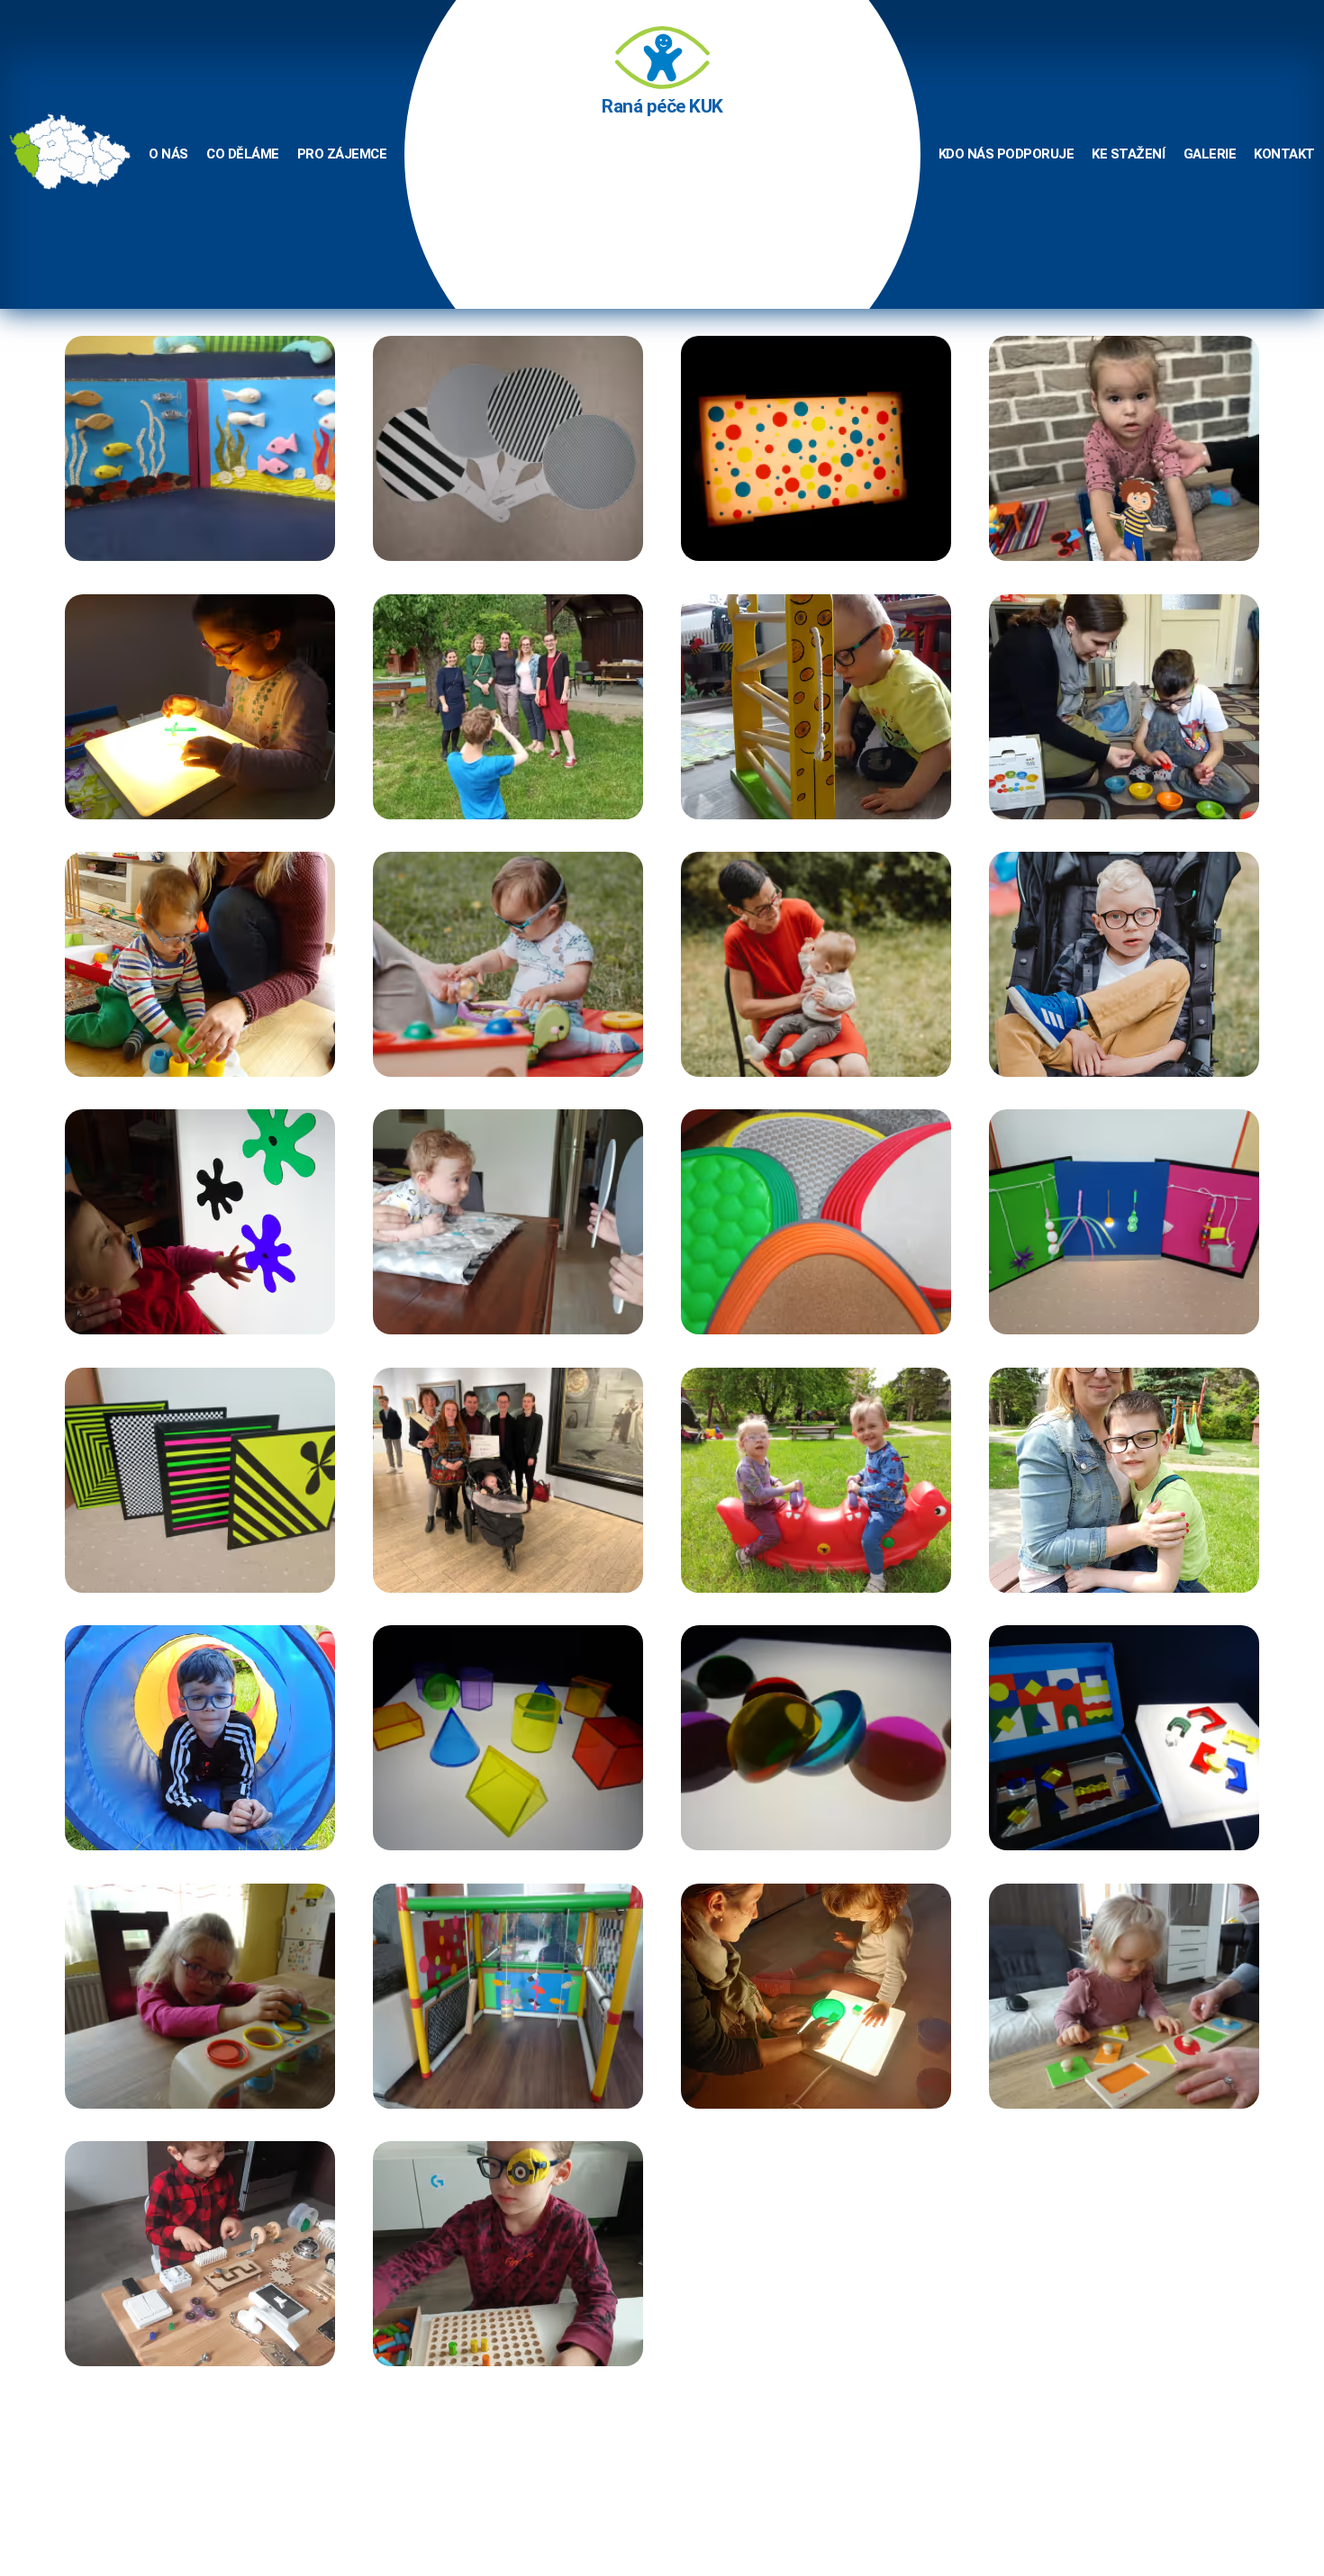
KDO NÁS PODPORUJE (1007, 154)
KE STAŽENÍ (1128, 154)
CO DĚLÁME (243, 154)
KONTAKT (1284, 154)
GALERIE (1210, 154)
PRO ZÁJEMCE (342, 154)
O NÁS (168, 154)
